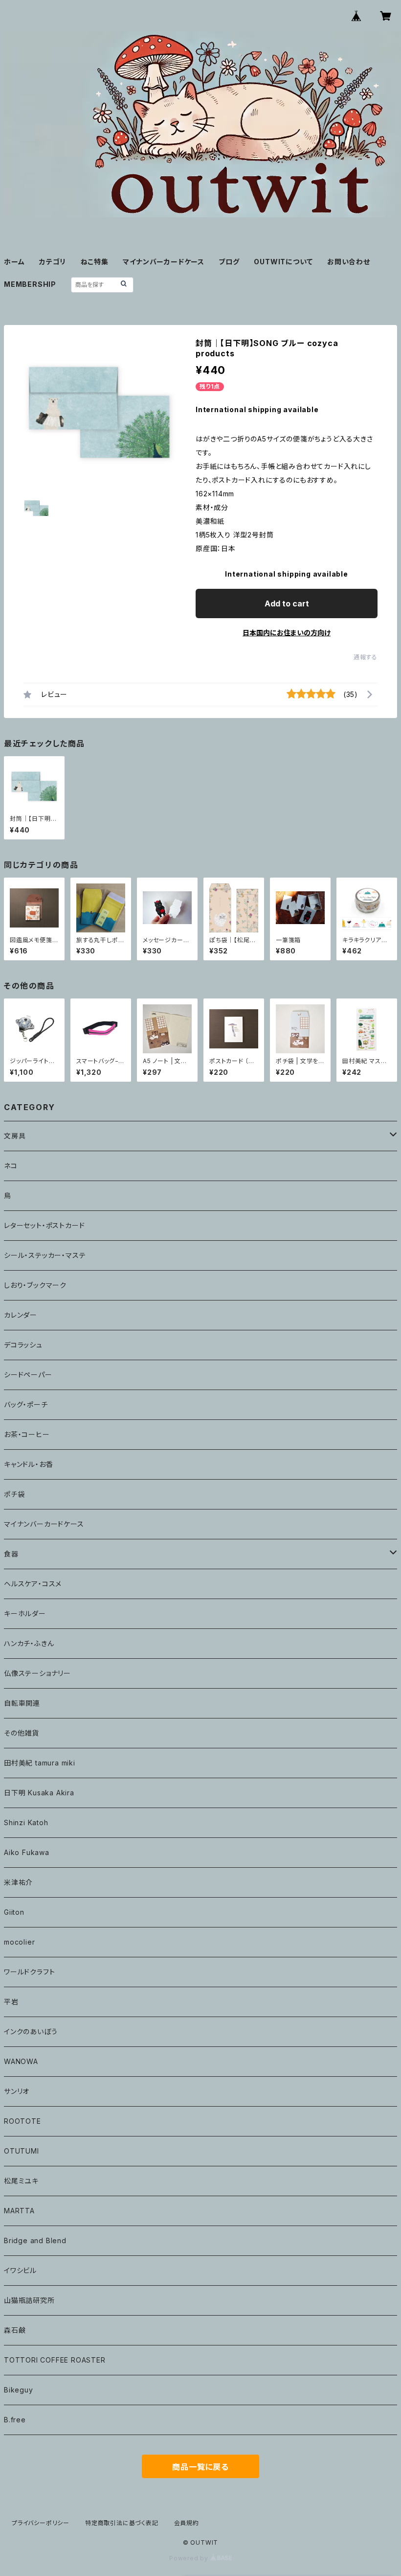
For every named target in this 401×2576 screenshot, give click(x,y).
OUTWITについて (283, 262)
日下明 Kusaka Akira (39, 1793)
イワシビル (20, 2270)
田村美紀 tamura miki (40, 1763)
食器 (11, 1554)
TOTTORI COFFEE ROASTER (55, 2360)
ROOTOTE (22, 2121)
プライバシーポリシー (41, 2523)
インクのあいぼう (31, 2031)
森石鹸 (15, 2330)
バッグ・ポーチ (26, 1404)
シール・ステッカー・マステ (45, 1255)
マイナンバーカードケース (164, 262)
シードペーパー (28, 1375)
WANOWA (21, 2061)
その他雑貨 (22, 1733)
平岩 (11, 2002)
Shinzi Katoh (26, 1822)
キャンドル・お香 (28, 1464)
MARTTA (19, 2211)
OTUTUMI (22, 2151)
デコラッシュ (23, 1345)
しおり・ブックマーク (35, 1285)
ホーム (14, 262)
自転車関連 (22, 1703)
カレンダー (21, 1315)
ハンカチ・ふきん (29, 1643)
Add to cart (287, 603)
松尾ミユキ (21, 2181)
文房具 (15, 1136)
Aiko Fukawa (27, 1852)
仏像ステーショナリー (37, 1673)
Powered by (190, 2558)
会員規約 (187, 2523)
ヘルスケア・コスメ (33, 1584)
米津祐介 (18, 1882)
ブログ (229, 262)
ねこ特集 (95, 262)
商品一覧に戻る (200, 2467)
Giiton (14, 1912)
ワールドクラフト (29, 1972)
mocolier (19, 1942)
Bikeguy (19, 2390)
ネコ (11, 1166)
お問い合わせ (349, 262)
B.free (15, 2420)
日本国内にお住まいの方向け (287, 633)
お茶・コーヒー (27, 1434)
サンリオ (17, 2091)
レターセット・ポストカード (44, 1225)
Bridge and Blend (35, 2240)
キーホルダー (25, 1613)
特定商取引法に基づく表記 (122, 2523)
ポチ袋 (14, 1494)
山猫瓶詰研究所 (29, 2300)
